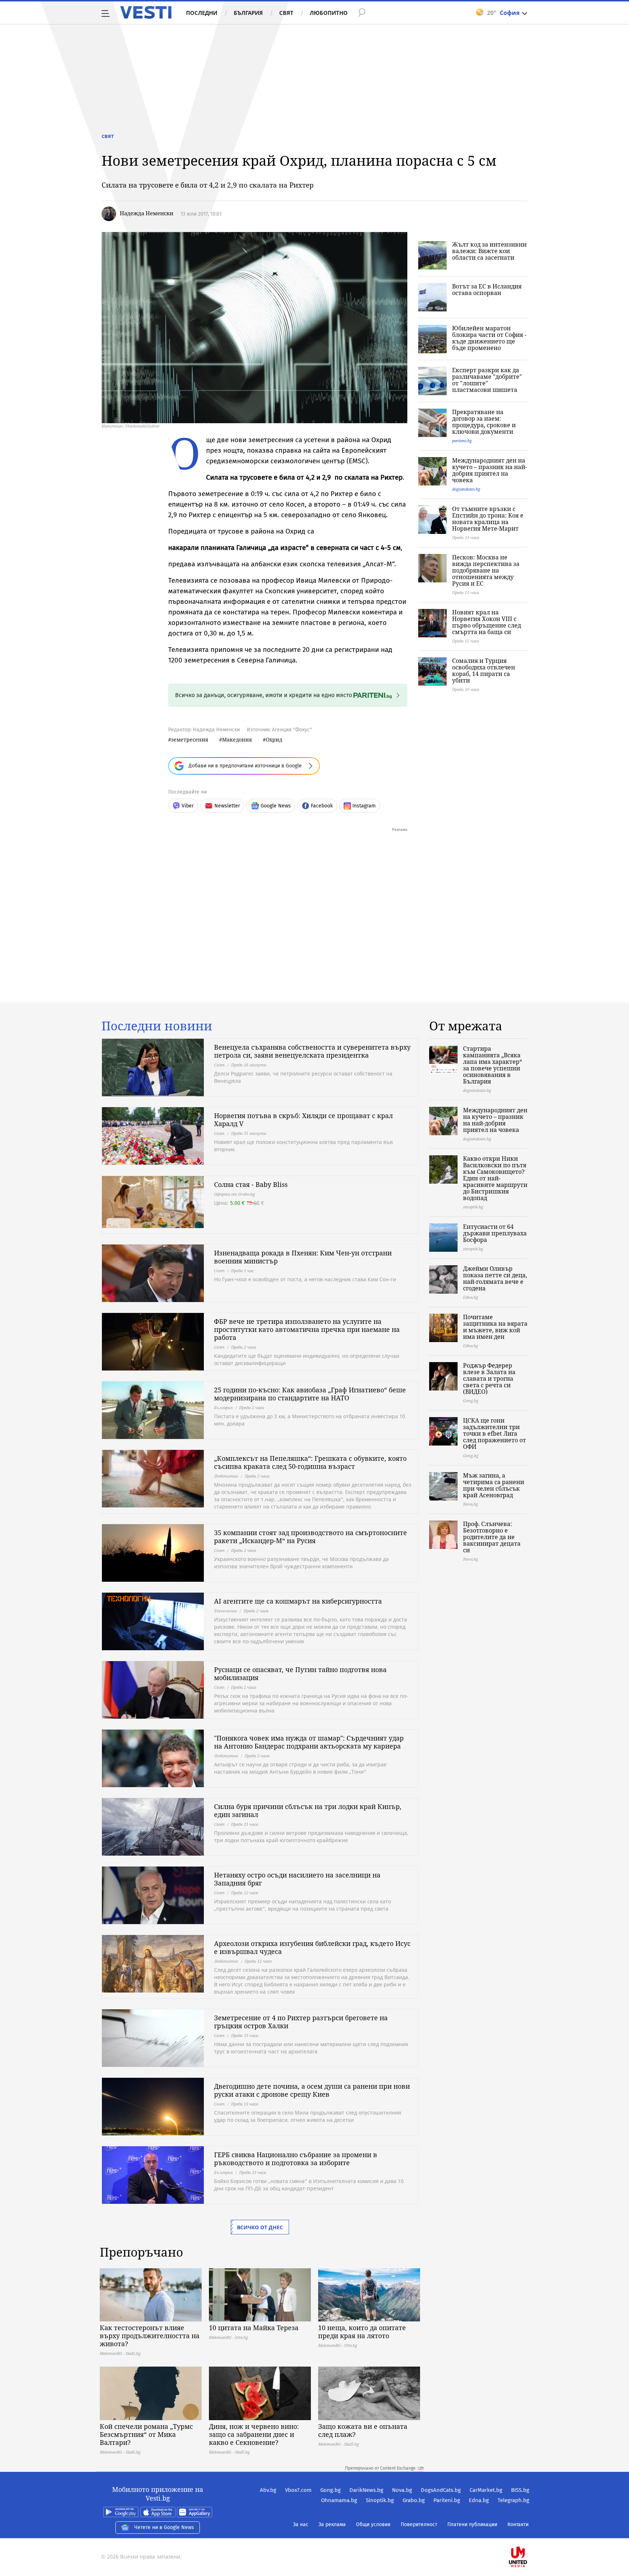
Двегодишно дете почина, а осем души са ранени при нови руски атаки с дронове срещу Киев (312, 2090)
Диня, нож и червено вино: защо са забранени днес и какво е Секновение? (254, 2434)
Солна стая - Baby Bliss (251, 1184)
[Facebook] (529, 2534)
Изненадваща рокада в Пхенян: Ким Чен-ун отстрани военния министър (303, 1257)
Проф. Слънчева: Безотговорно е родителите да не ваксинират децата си (492, 1537)
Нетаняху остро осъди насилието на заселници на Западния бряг (297, 1879)
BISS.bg (520, 2490)
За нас (301, 2524)
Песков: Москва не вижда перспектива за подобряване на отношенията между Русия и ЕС (486, 570)
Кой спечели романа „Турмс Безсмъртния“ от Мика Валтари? (146, 2434)
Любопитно (329, 13)
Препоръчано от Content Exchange (380, 2468)
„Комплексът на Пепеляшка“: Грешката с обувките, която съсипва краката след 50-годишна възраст (310, 1462)
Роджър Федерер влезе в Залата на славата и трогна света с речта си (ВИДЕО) (489, 1379)
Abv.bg (268, 2490)
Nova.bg (402, 2490)
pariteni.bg (462, 441)
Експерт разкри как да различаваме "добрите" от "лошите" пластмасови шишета (487, 380)
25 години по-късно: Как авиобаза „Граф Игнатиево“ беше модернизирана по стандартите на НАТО (310, 1394)
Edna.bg (479, 2500)
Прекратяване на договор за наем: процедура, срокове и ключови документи (484, 422)
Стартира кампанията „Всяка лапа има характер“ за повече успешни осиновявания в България (492, 1065)
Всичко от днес (260, 2227)
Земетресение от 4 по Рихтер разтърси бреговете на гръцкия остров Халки (301, 2022)
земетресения (190, 740)
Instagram (364, 806)
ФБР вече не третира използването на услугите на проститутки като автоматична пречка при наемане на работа (307, 1329)
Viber (188, 806)
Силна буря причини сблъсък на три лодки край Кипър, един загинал (308, 1810)
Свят (286, 13)
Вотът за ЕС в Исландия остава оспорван (487, 290)
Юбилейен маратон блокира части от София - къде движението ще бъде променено (489, 338)
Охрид (274, 740)
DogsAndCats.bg (441, 2490)
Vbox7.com (298, 2490)
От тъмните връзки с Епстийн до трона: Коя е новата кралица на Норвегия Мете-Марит (488, 519)
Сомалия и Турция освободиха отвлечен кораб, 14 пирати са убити (484, 670)
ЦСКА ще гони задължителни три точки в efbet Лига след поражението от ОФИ (495, 1433)
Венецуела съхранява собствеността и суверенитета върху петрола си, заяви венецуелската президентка (312, 1051)
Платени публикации (472, 2524)
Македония (237, 740)
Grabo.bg (414, 2500)
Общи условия (373, 2524)
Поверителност (419, 2524)
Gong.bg (331, 2490)
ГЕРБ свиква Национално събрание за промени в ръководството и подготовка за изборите (296, 2159)
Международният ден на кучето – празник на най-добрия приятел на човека (490, 470)
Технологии (226, 1611)
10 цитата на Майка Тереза (254, 2328)
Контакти (518, 2524)
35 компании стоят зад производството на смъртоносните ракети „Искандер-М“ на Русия (310, 1537)
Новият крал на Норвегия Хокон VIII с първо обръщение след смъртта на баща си (486, 622)
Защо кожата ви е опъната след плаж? (363, 2430)
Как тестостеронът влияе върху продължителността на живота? (150, 2336)
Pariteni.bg (447, 2500)
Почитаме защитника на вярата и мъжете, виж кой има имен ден (495, 1327)
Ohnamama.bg (339, 2500)
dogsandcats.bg (466, 489)
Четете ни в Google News (164, 2527)
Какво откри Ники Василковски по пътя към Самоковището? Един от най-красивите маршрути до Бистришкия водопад (495, 1178)
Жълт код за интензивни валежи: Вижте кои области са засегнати (489, 251)
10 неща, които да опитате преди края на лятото (362, 2332)
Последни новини (157, 1026)
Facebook (322, 806)
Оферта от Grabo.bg (234, 1194)
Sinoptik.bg (380, 2500)
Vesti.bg (146, 12)
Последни (202, 13)
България (248, 13)
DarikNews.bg (366, 2490)
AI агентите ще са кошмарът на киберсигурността (298, 1601)
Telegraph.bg (513, 2500)
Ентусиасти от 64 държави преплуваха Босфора (495, 1233)
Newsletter (227, 806)
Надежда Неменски (147, 213)
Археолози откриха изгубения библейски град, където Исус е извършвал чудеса (312, 1947)
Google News (276, 806)
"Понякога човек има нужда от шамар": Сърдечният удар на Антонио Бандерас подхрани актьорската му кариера (309, 1742)
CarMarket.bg (486, 2490)
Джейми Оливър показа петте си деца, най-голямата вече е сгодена (495, 1278)
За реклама (332, 2524)
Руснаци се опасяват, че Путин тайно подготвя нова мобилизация (300, 1674)
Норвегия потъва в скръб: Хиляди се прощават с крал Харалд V (303, 1120)
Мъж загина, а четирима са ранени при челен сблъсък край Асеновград (494, 1485)
